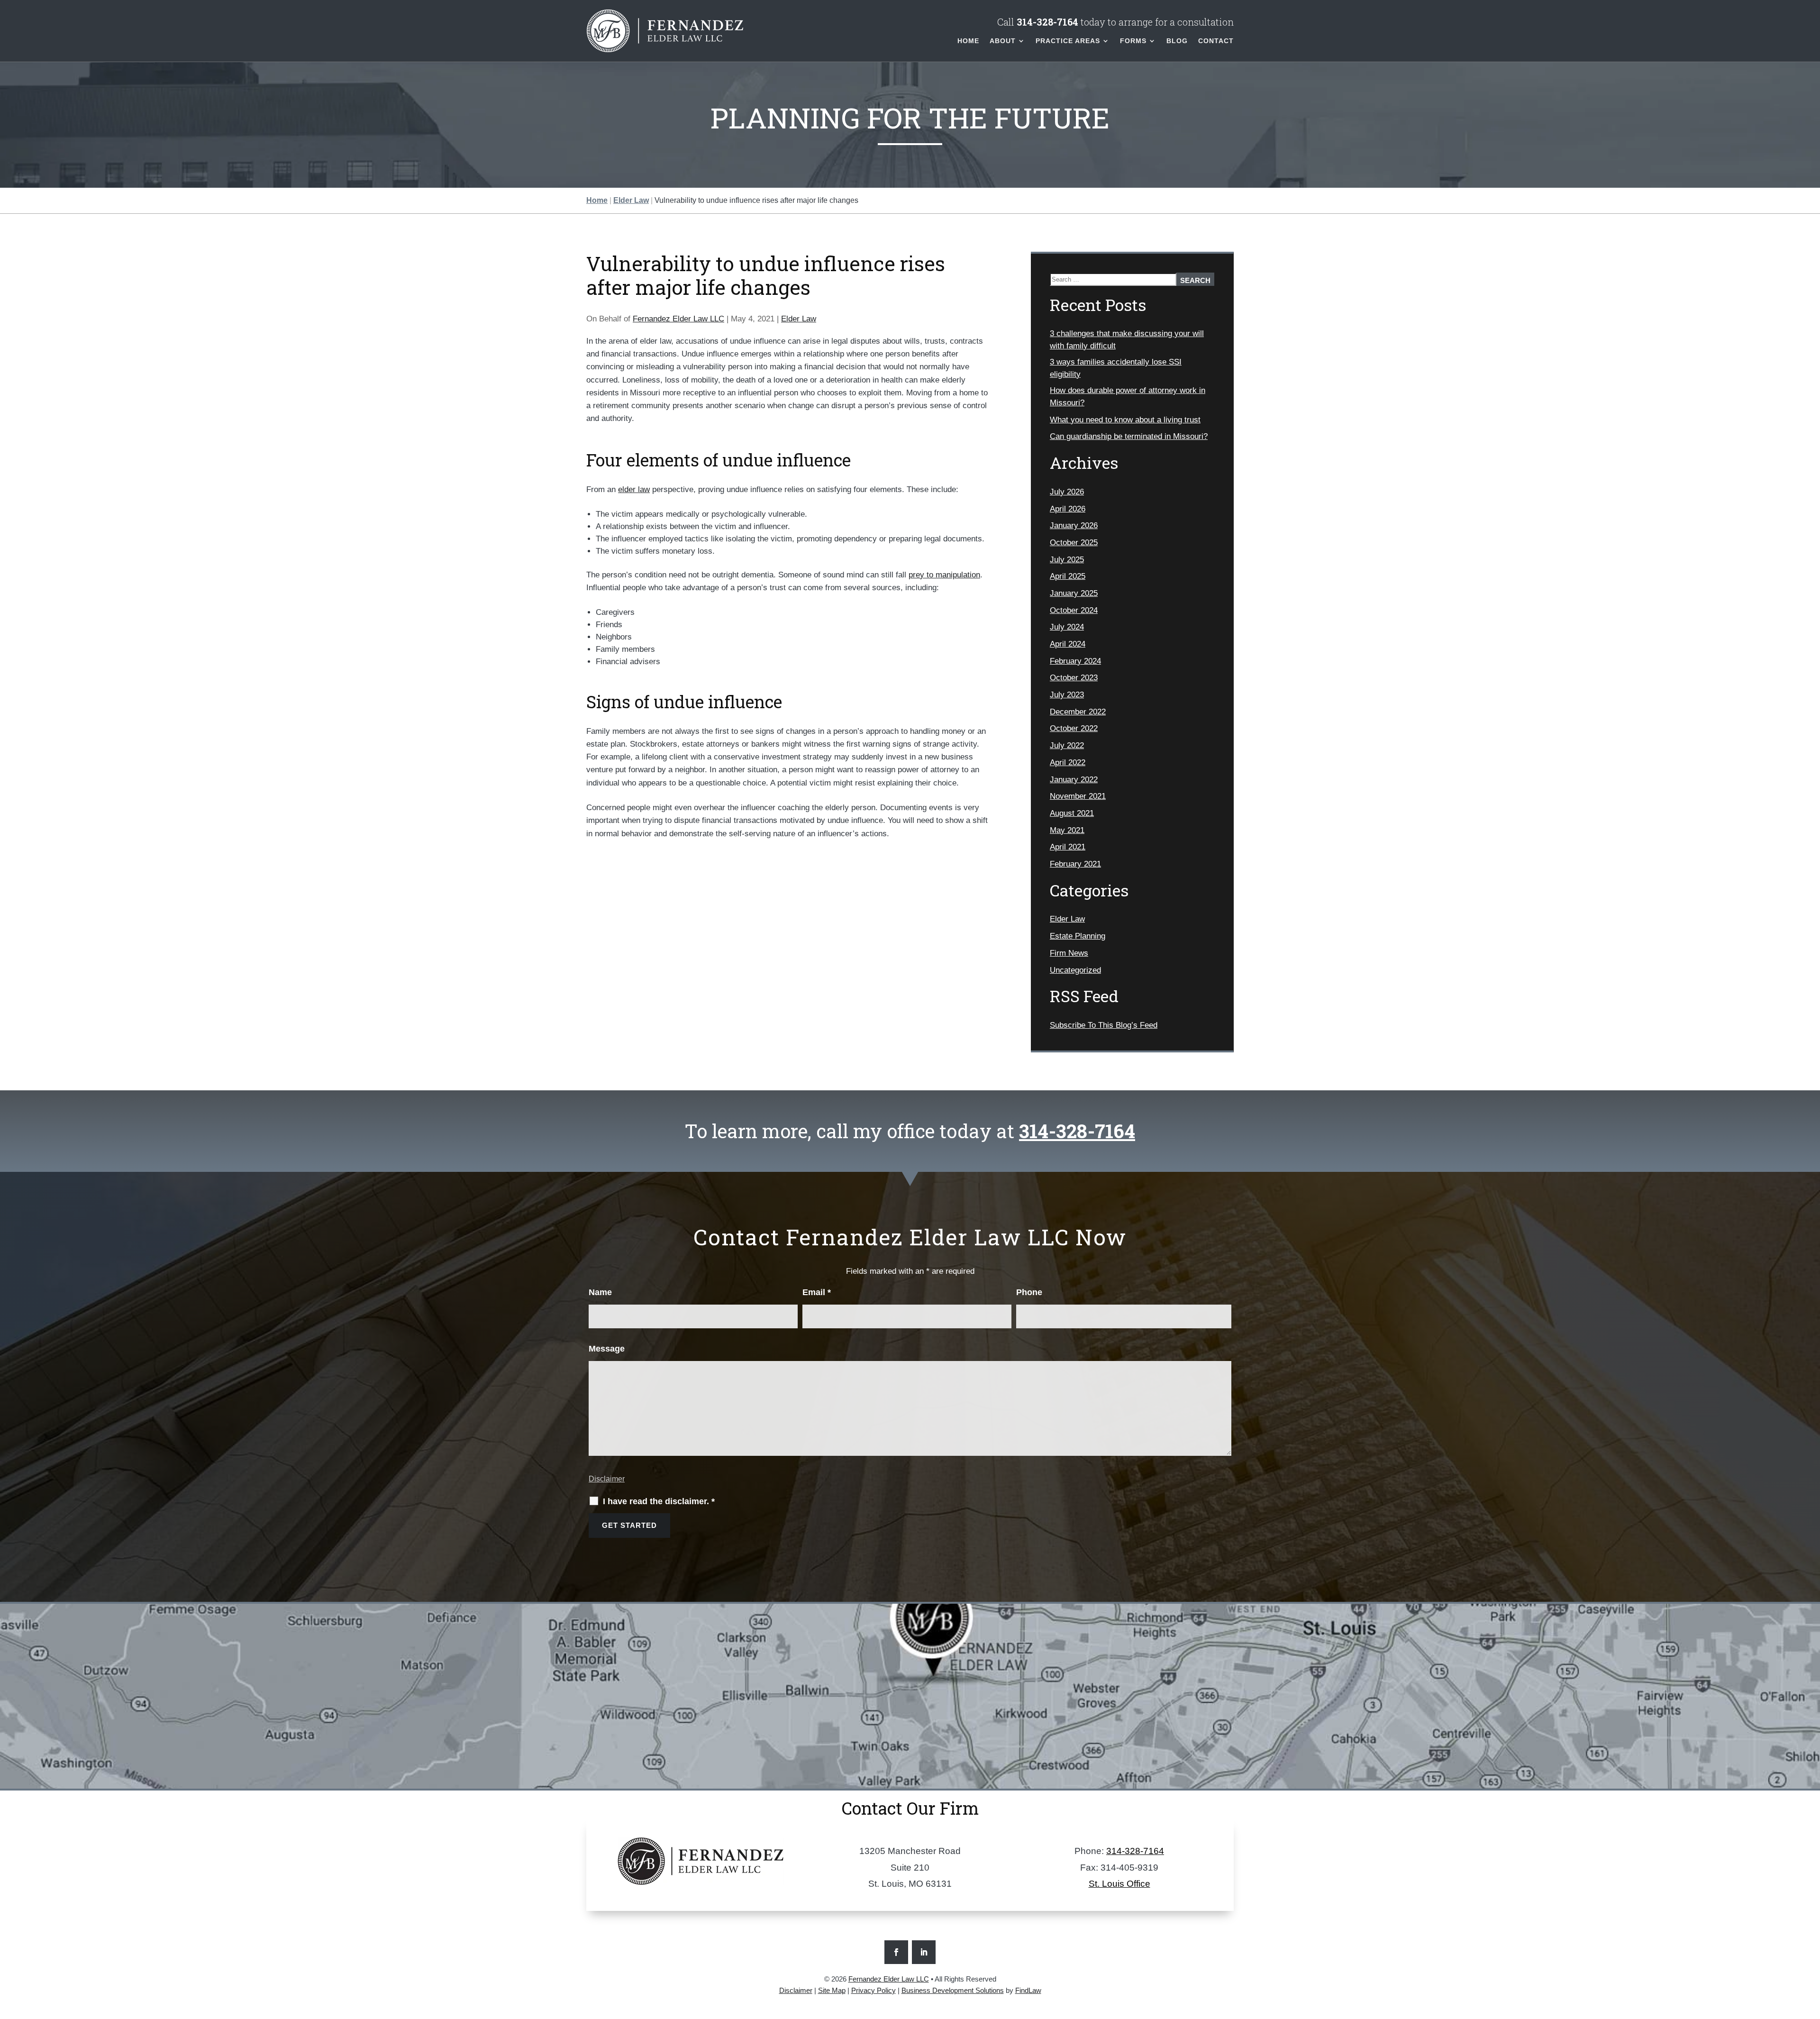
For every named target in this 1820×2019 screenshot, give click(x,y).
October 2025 (1074, 543)
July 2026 (1067, 492)
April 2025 (1068, 576)
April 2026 (1068, 509)
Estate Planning (1078, 936)
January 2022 (1074, 780)
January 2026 (1074, 525)
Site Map (832, 1990)
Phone (1029, 1292)
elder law (634, 489)
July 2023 (1067, 695)
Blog (1177, 41)
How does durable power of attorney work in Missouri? (1128, 397)
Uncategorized (1075, 970)
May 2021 (1067, 830)
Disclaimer (607, 1479)
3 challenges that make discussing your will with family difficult (1127, 340)
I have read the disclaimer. (659, 1501)
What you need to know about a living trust (1125, 420)
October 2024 (1074, 610)
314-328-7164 (1047, 22)
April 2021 (1068, 847)
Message (607, 1349)
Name (600, 1292)
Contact (1216, 41)
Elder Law (799, 319)
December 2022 (1078, 712)
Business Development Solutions (953, 1990)
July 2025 (1067, 560)
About (1003, 41)
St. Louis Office (1119, 1884)
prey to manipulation (944, 575)
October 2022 (1074, 728)
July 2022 (1067, 745)
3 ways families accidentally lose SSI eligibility (1116, 368)
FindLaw (1028, 1990)
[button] (1811, 1950)
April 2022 (1068, 763)
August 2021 (1072, 813)
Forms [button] (1133, 41)
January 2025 (1074, 593)
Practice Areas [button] (1068, 41)
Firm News (1069, 953)
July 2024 (1067, 627)
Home (968, 41)
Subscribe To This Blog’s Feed (1104, 1025)
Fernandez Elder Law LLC (678, 319)
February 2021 (1075, 864)
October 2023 (1074, 678)
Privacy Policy (874, 1990)
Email (817, 1292)
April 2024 (1068, 644)
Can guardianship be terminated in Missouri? (1129, 436)
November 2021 (1078, 796)
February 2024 (1075, 661)
